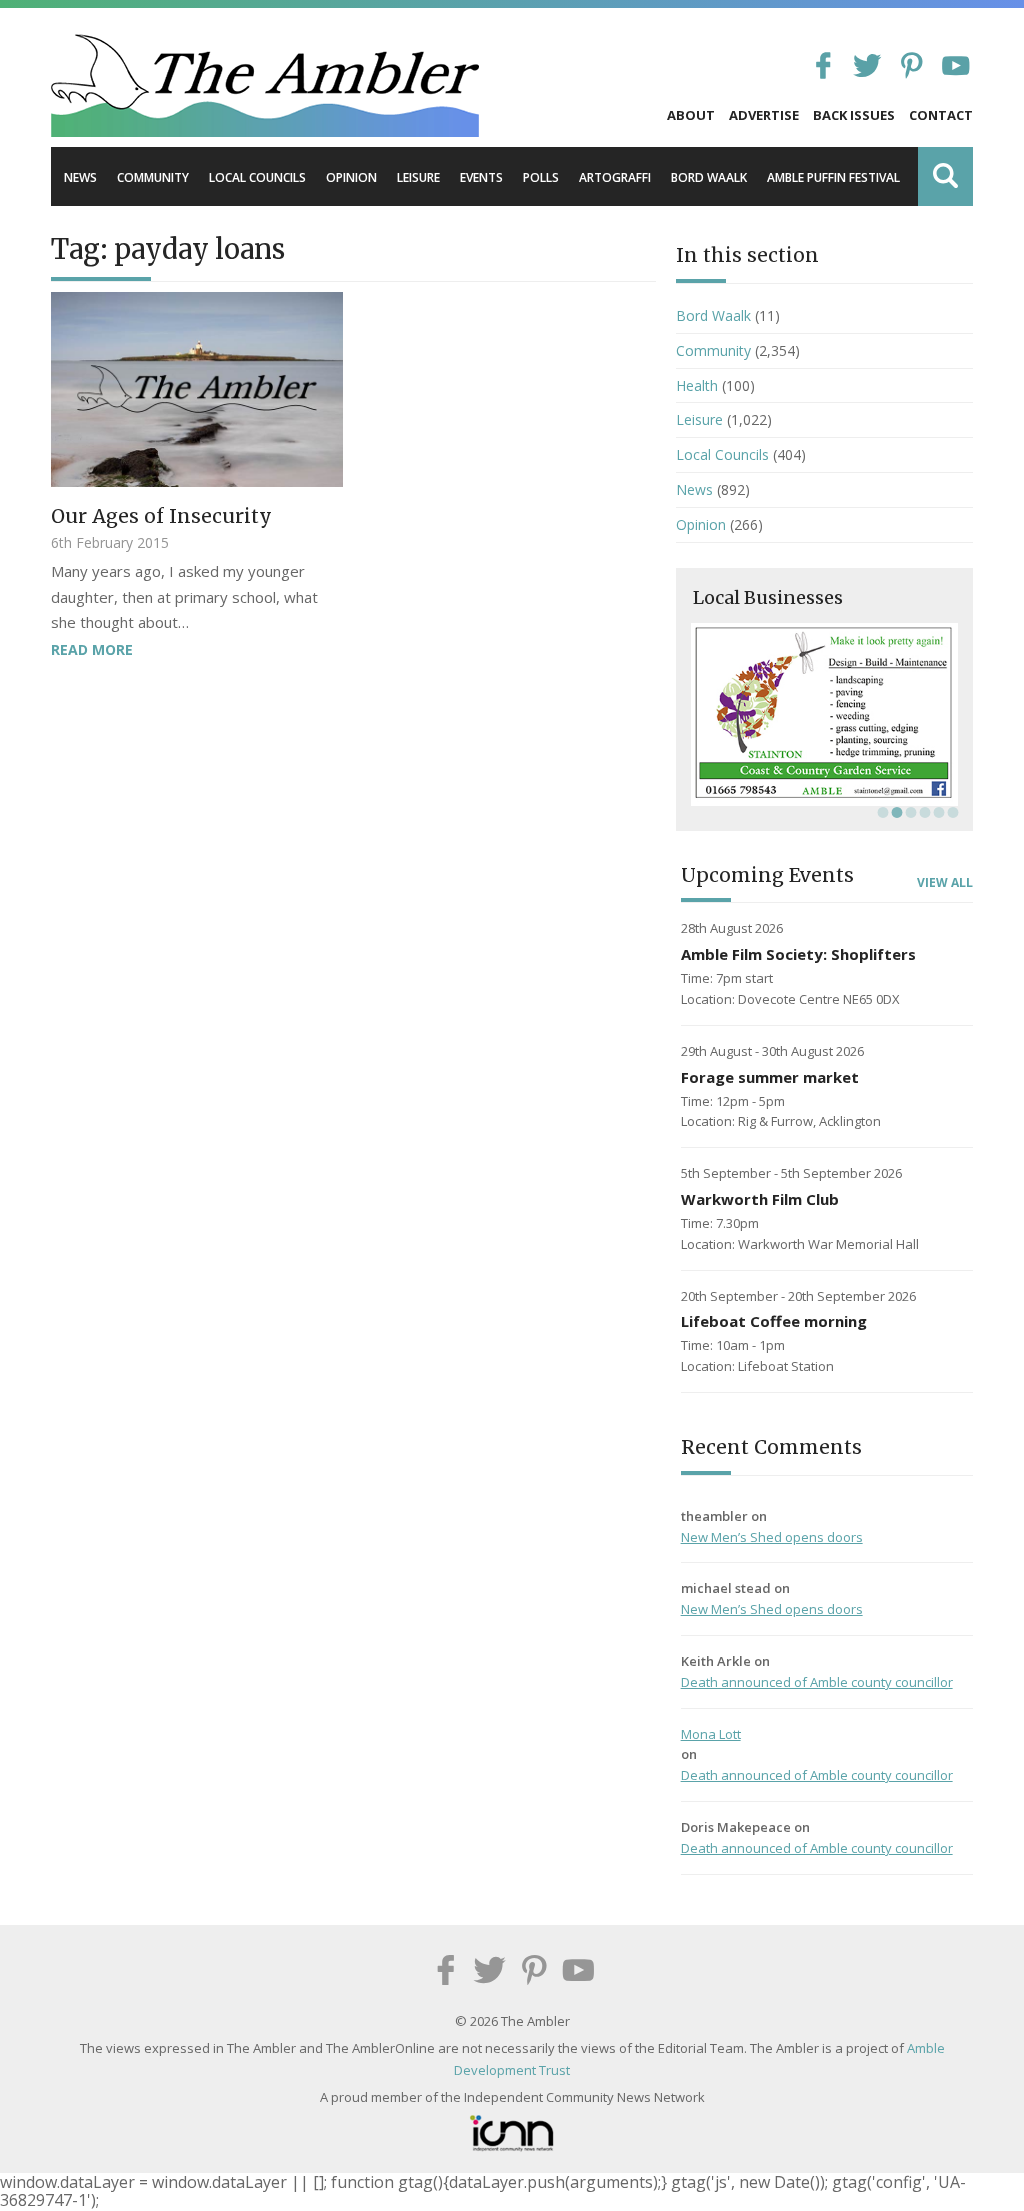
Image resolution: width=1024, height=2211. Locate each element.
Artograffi (615, 177)
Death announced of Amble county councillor (817, 1682)
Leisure (418, 177)
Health (697, 385)
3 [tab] (909, 812)
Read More (92, 649)
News (80, 177)
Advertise (764, 115)
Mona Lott (711, 1734)
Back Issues (854, 115)
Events (481, 177)
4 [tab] (923, 812)
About (691, 115)
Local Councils (257, 177)
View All (945, 883)
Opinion (351, 177)
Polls (541, 177)
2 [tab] (895, 812)
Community (153, 177)
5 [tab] (937, 812)
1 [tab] (881, 812)
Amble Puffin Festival (833, 177)
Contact (941, 115)
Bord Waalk (709, 177)
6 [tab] (951, 812)
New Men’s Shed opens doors (772, 1537)
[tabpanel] (824, 714)
